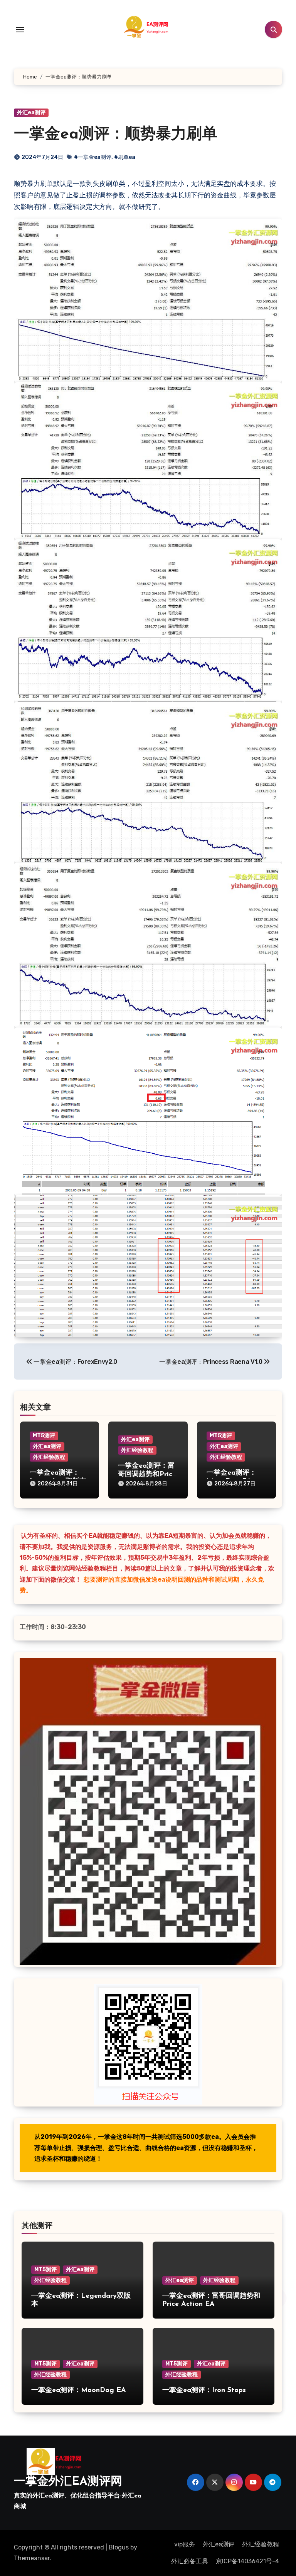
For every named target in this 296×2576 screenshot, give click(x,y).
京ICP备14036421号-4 (247, 2561)
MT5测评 (44, 1436)
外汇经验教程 (49, 1457)
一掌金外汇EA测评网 (68, 2482)
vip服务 (185, 2544)
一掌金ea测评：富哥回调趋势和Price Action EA (147, 1474)
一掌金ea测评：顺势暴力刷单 (116, 135)
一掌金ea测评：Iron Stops (204, 2391)
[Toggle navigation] (20, 30)
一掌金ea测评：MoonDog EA (79, 2391)
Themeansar (32, 2558)
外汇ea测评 (31, 113)
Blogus (119, 2547)
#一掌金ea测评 (93, 157)
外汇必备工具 (190, 2561)
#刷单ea (125, 157)
